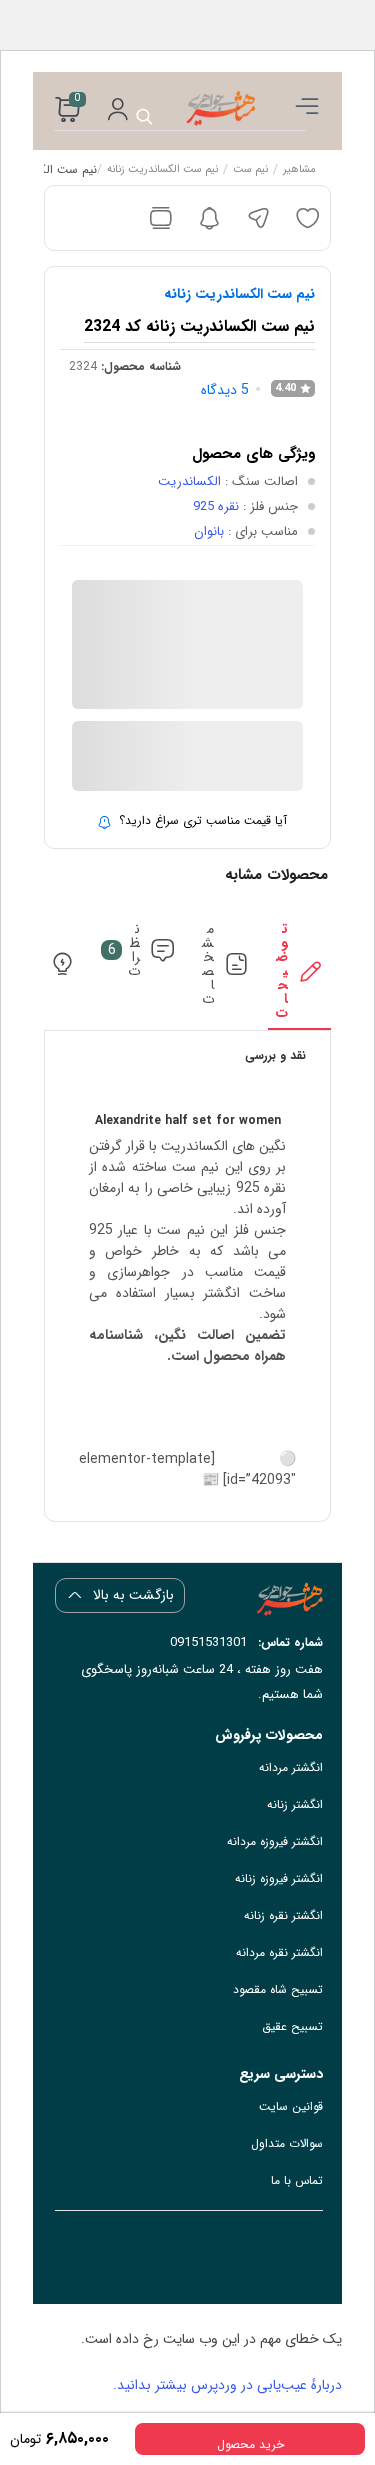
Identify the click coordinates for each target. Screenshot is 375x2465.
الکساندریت (189, 481)
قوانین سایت (291, 2106)
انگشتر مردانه (291, 1767)
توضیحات (282, 971)
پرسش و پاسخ (30, 964)
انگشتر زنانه (295, 1804)
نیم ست (250, 171)
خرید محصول (250, 2444)
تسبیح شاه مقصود (278, 1989)
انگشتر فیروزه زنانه (279, 1878)
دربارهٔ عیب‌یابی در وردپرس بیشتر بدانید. (227, 2385)
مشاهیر (299, 171)
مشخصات (208, 964)
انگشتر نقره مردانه (279, 1952)
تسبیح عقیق (292, 2026)
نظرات (124, 950)
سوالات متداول (287, 2143)
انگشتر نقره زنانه (283, 1915)
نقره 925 (216, 506)
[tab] (299, 976)
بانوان (209, 531)
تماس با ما (297, 2180)
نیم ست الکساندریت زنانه (162, 171)
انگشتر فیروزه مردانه (275, 1841)
